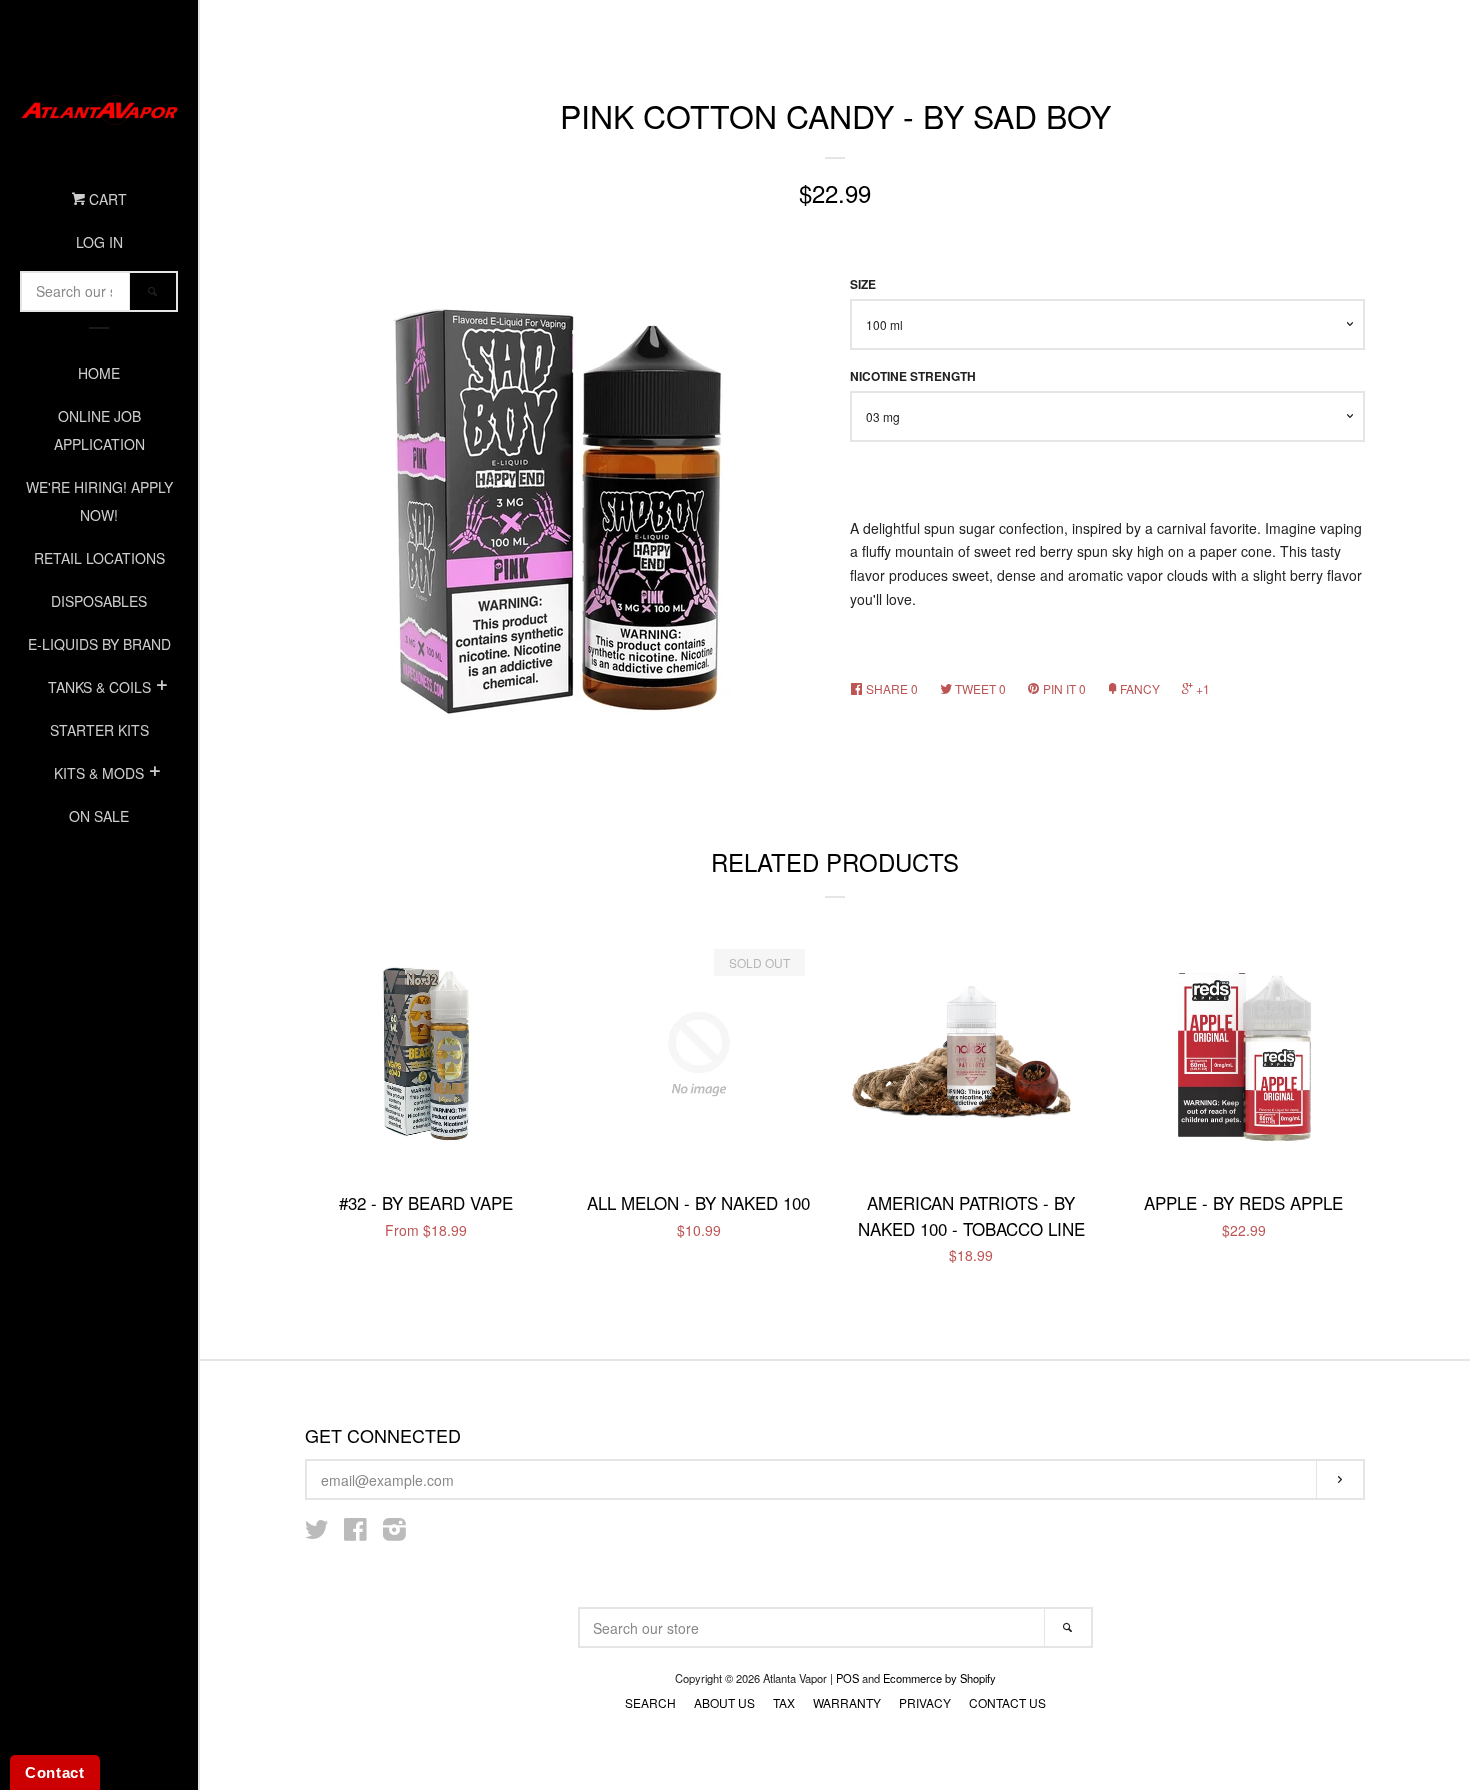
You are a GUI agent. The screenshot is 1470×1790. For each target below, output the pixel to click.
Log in (99, 242)
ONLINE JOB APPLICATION (99, 430)
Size (863, 284)
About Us (724, 1702)
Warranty (847, 1702)
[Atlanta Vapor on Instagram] (394, 1533)
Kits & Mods (99, 773)
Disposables (99, 601)
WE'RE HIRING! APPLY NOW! (99, 501)
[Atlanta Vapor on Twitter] (317, 1533)
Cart (106, 199)
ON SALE (99, 816)
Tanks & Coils (99, 687)
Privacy (925, 1702)
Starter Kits (99, 730)
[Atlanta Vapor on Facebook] (355, 1533)
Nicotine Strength (913, 376)
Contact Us (1007, 1702)
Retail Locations (99, 558)
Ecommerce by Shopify (939, 1678)
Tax (784, 1702)
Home (99, 373)
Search (650, 1702)
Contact (55, 1772)
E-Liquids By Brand (99, 644)
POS (847, 1678)
